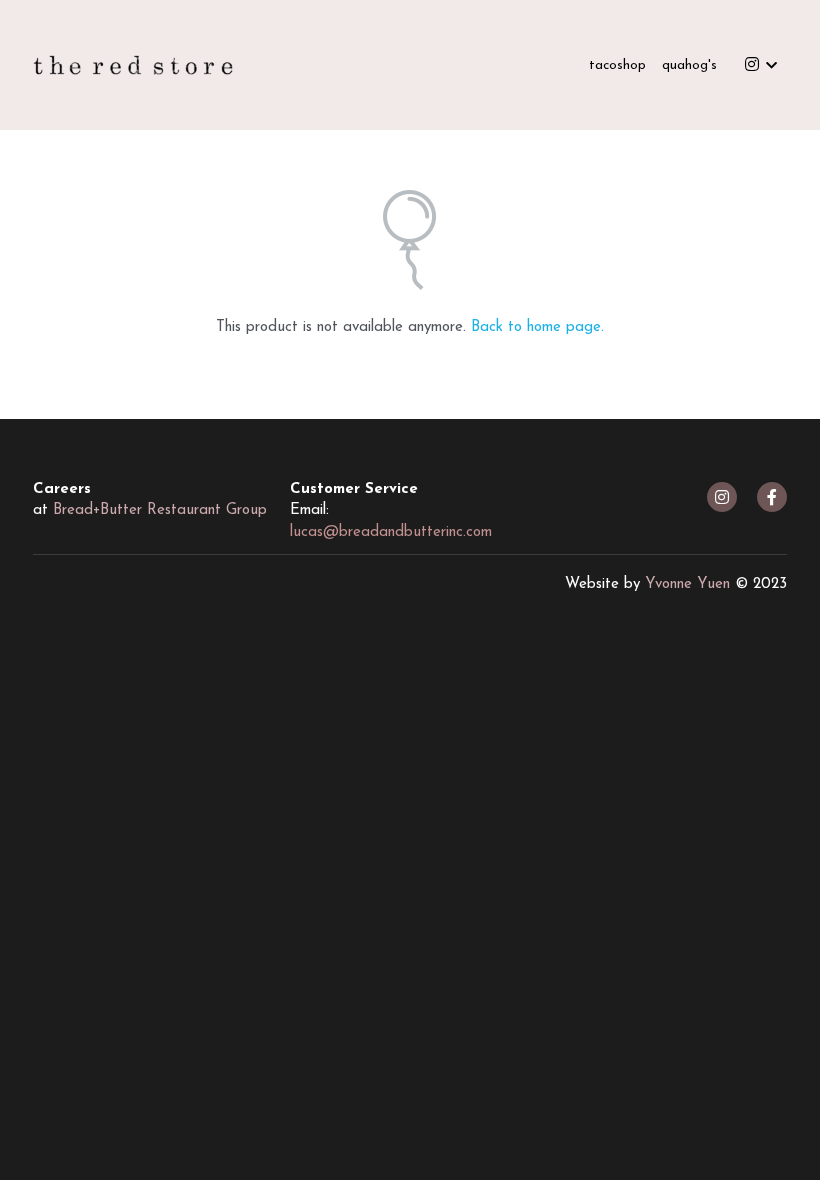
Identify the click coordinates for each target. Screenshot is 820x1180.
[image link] (133, 63)
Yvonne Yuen (687, 584)
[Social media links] (752, 65)
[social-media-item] (722, 497)
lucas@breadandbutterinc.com (391, 532)
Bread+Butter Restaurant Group (160, 510)
